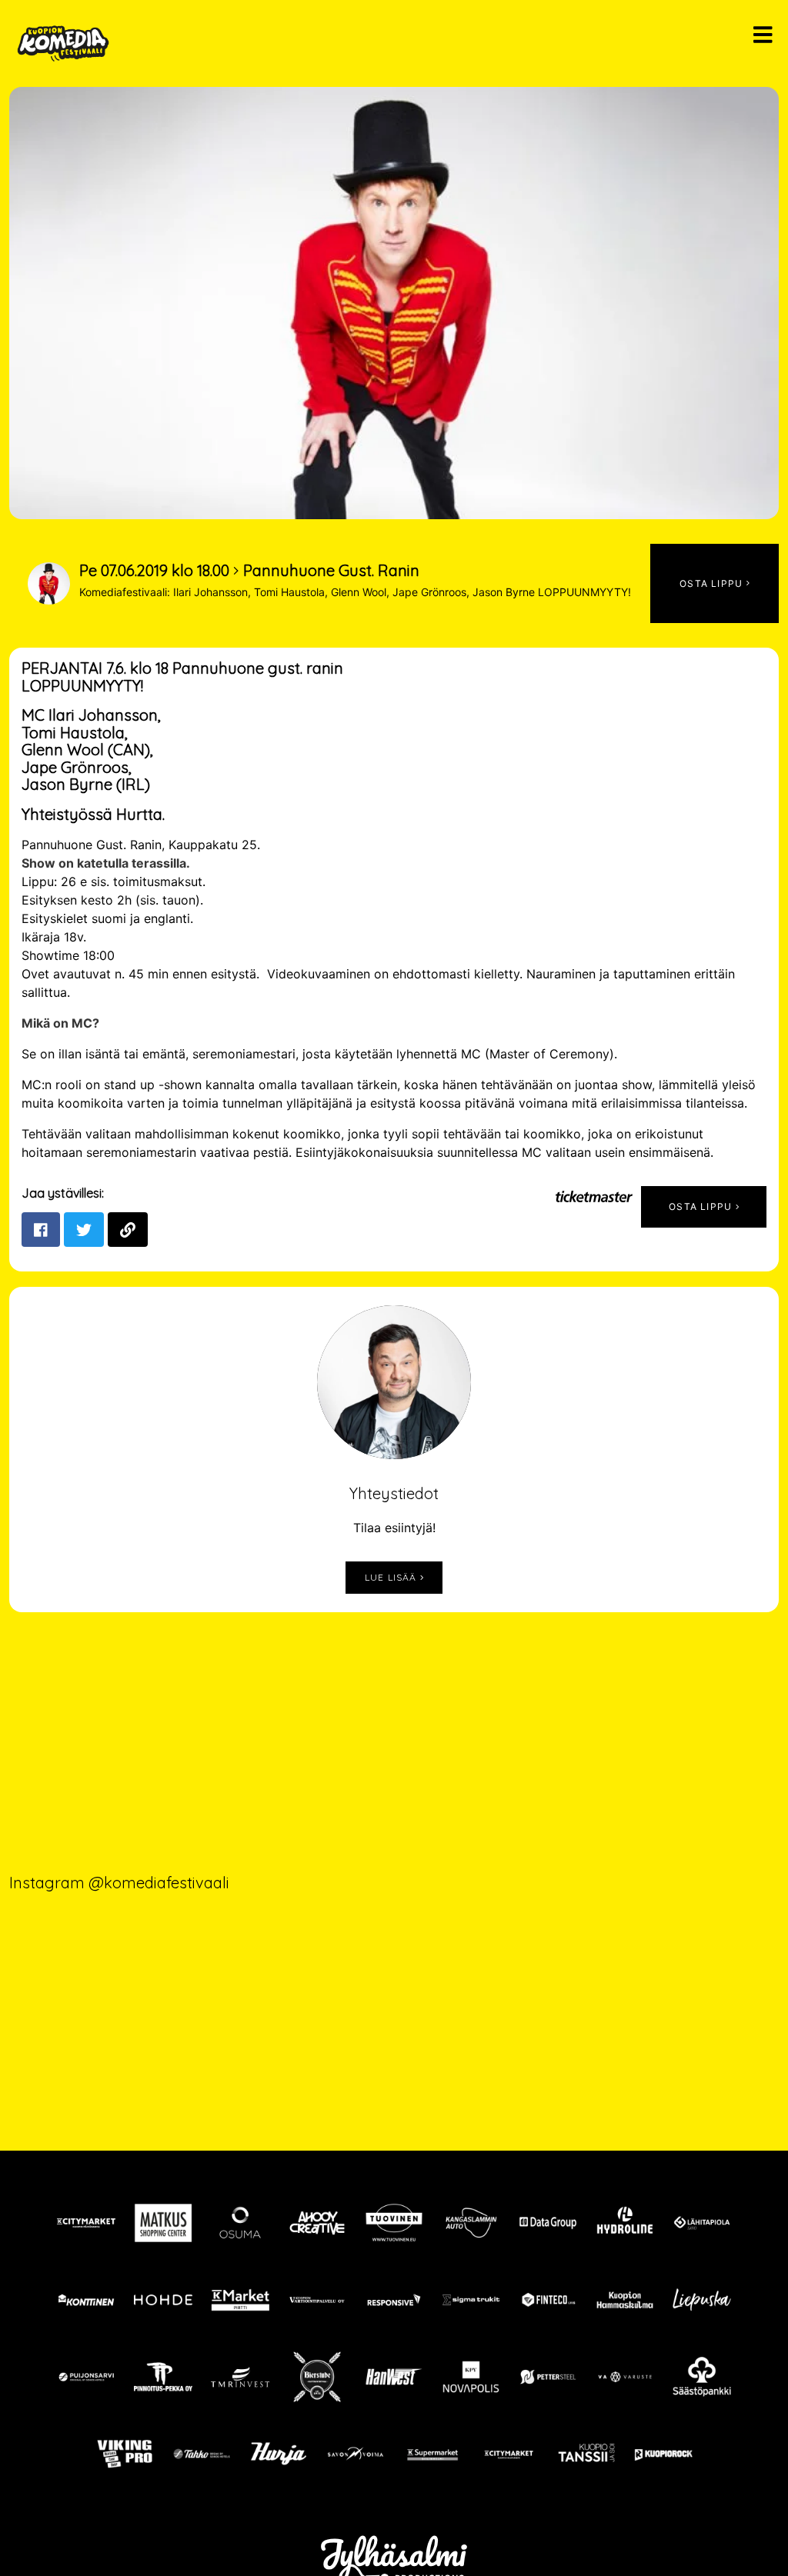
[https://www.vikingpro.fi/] (125, 2454)
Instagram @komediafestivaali (119, 1883)
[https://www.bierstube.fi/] (317, 2377)
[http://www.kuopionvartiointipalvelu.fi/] (317, 2300)
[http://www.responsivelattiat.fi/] (394, 2300)
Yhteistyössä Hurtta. (93, 814)
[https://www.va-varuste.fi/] (625, 2377)
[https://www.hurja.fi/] (279, 2454)
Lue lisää (392, 1577)
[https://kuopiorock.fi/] (663, 2454)
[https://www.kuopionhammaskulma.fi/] (625, 2300)
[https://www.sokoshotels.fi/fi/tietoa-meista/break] (202, 2454)
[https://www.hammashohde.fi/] (163, 2300)
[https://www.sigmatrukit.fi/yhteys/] (471, 2300)
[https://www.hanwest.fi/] (394, 2377)
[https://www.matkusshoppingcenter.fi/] (163, 2223)
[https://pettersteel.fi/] (548, 2377)
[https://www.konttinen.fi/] (86, 2300)
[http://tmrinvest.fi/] (240, 2377)
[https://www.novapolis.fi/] (471, 2377)
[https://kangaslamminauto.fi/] (471, 2223)
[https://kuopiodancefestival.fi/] (586, 2454)
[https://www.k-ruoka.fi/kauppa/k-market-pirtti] (240, 2300)
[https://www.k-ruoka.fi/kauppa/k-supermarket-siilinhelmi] (432, 2454)
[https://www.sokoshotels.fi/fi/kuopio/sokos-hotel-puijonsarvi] (86, 2377)
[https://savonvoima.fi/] (356, 2454)
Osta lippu (702, 1206)
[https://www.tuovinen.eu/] (394, 2223)
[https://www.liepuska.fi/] (702, 2300)
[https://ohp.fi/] (240, 2223)
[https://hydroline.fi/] (625, 2223)
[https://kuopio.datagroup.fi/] (548, 2223)
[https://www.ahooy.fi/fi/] (317, 2223)
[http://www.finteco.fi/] (548, 2300)
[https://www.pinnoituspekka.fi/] (163, 2377)
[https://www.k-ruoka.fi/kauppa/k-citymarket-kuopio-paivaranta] (86, 2223)
